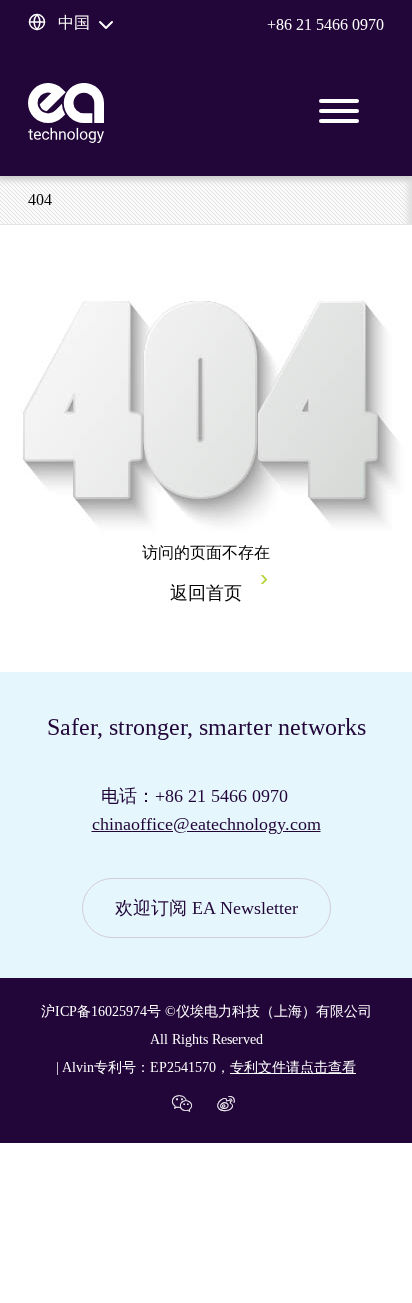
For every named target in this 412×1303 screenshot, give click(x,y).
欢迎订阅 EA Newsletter (206, 908)
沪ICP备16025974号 (101, 1011)
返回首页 (206, 593)
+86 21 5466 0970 (325, 24)
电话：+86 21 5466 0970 (194, 796)
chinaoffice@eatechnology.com (206, 824)
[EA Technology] (66, 113)
